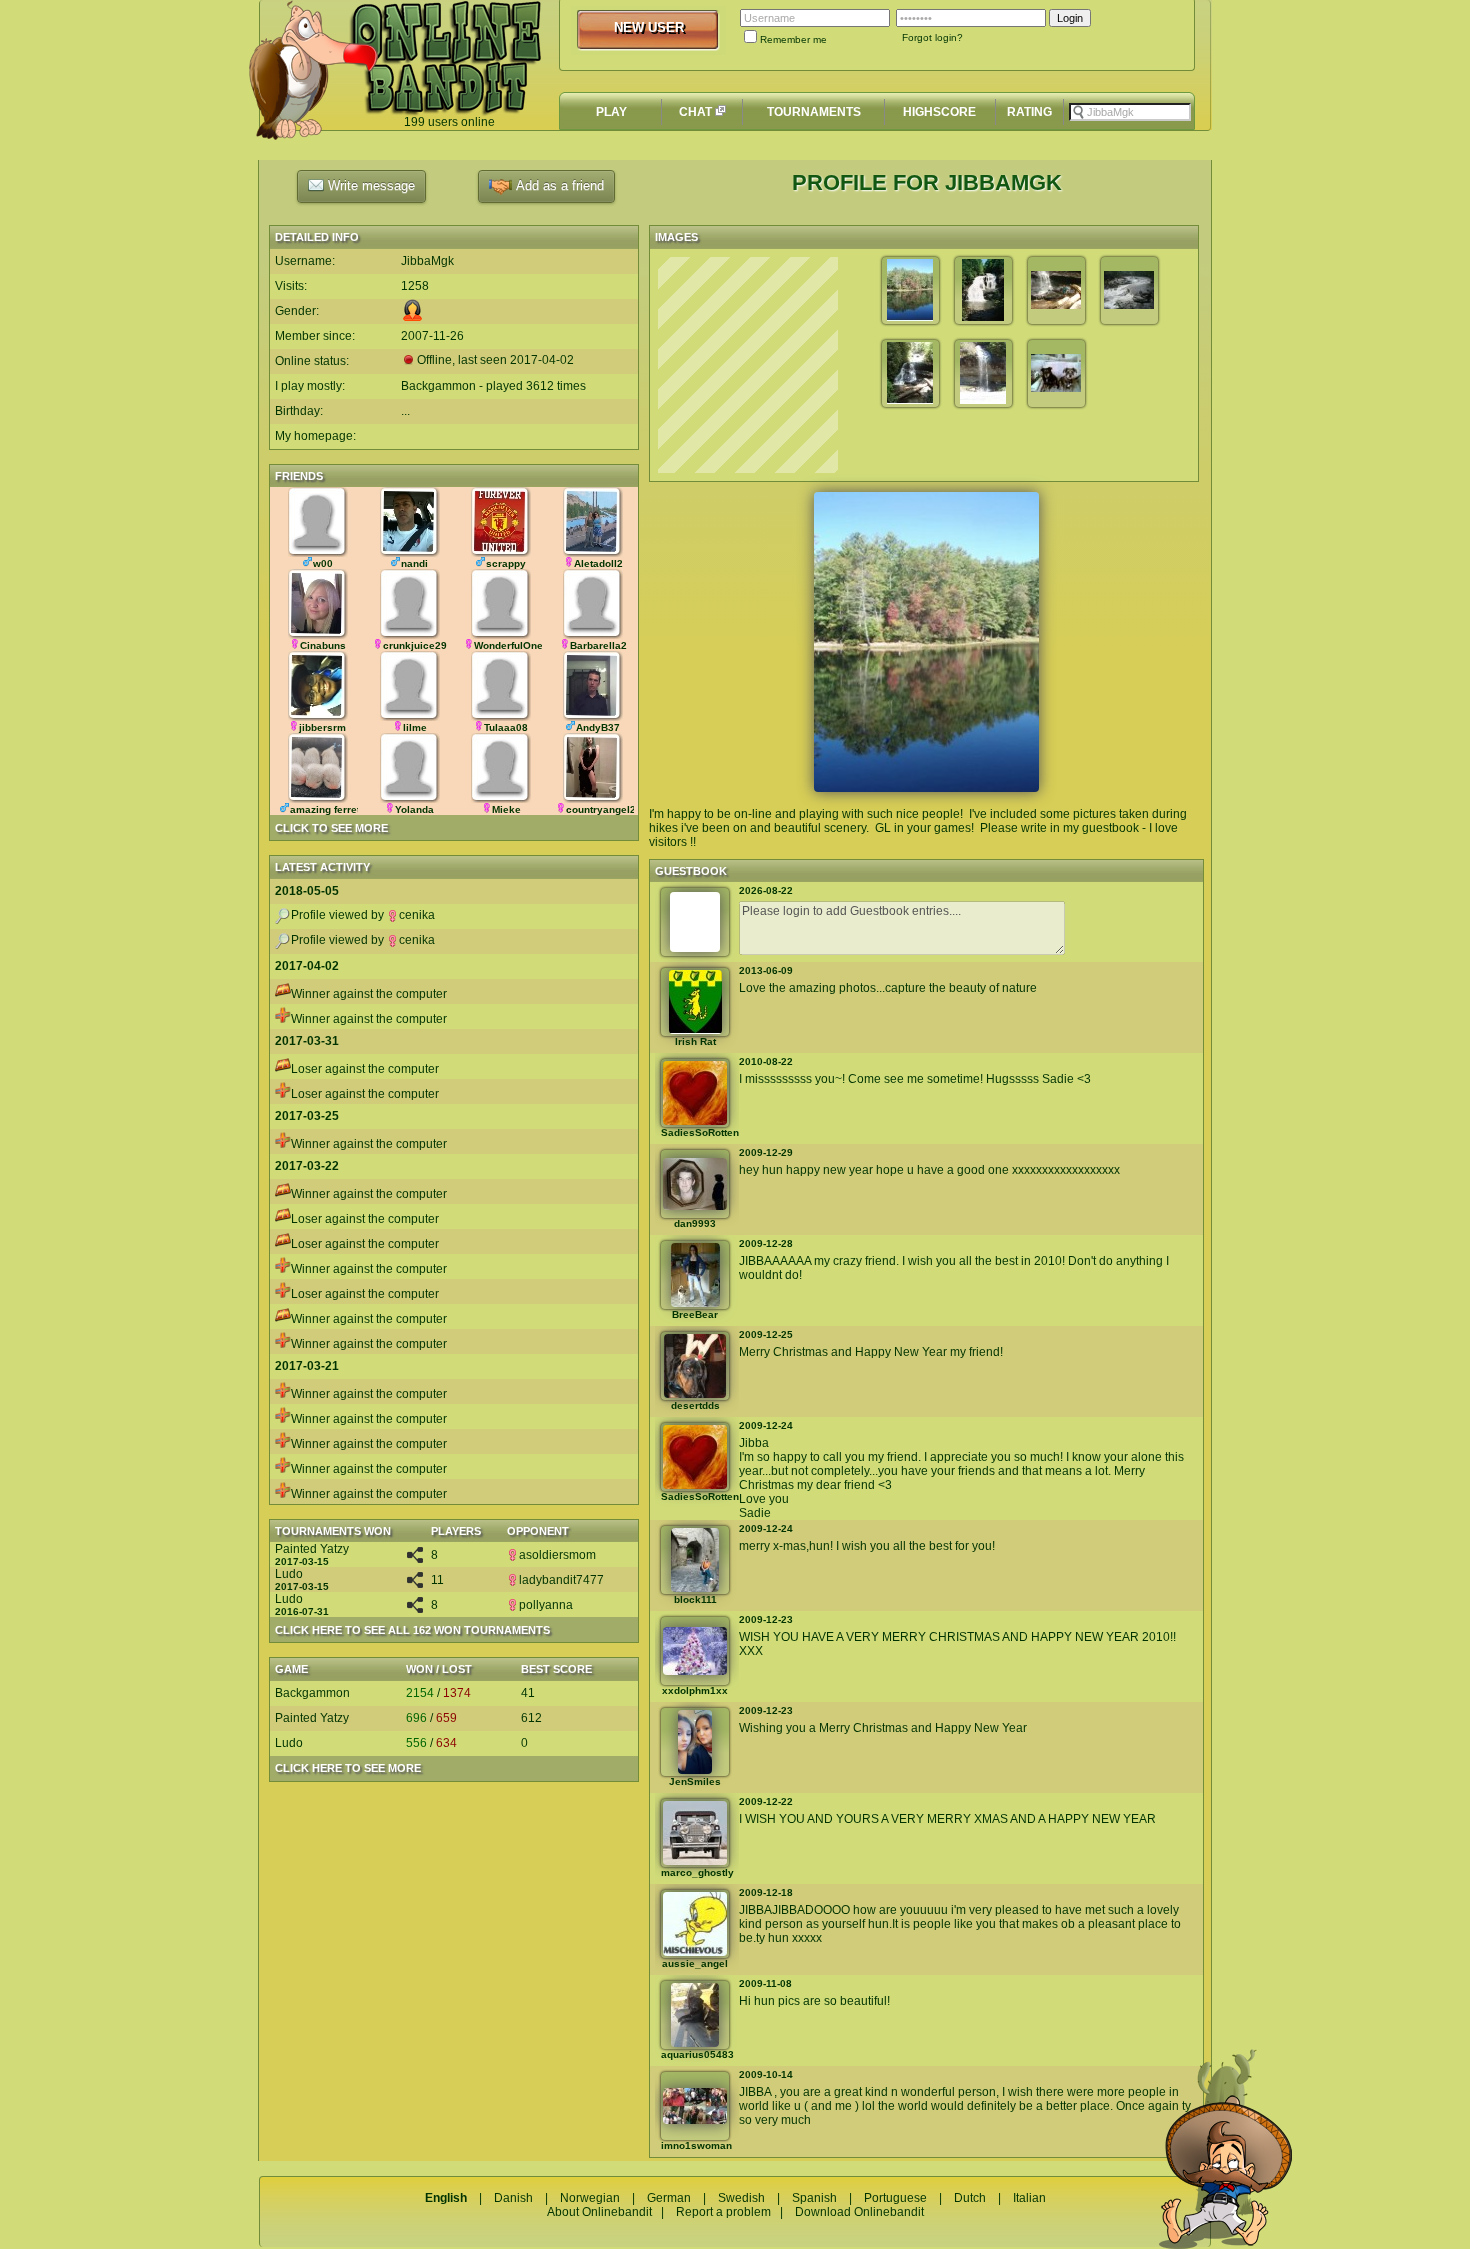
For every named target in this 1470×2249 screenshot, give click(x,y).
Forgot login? (932, 37)
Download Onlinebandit (859, 2212)
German (669, 2198)
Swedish (741, 2198)
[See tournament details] (415, 1559)
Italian (1029, 2198)
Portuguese (895, 2198)
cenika (417, 915)
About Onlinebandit (599, 2212)
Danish (513, 2198)
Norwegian (590, 2198)
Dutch (970, 2198)
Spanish (814, 2198)
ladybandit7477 (561, 1580)
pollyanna (546, 1605)
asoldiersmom (557, 1555)
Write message (369, 185)
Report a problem (723, 2212)
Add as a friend (558, 185)
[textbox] (1130, 112)
